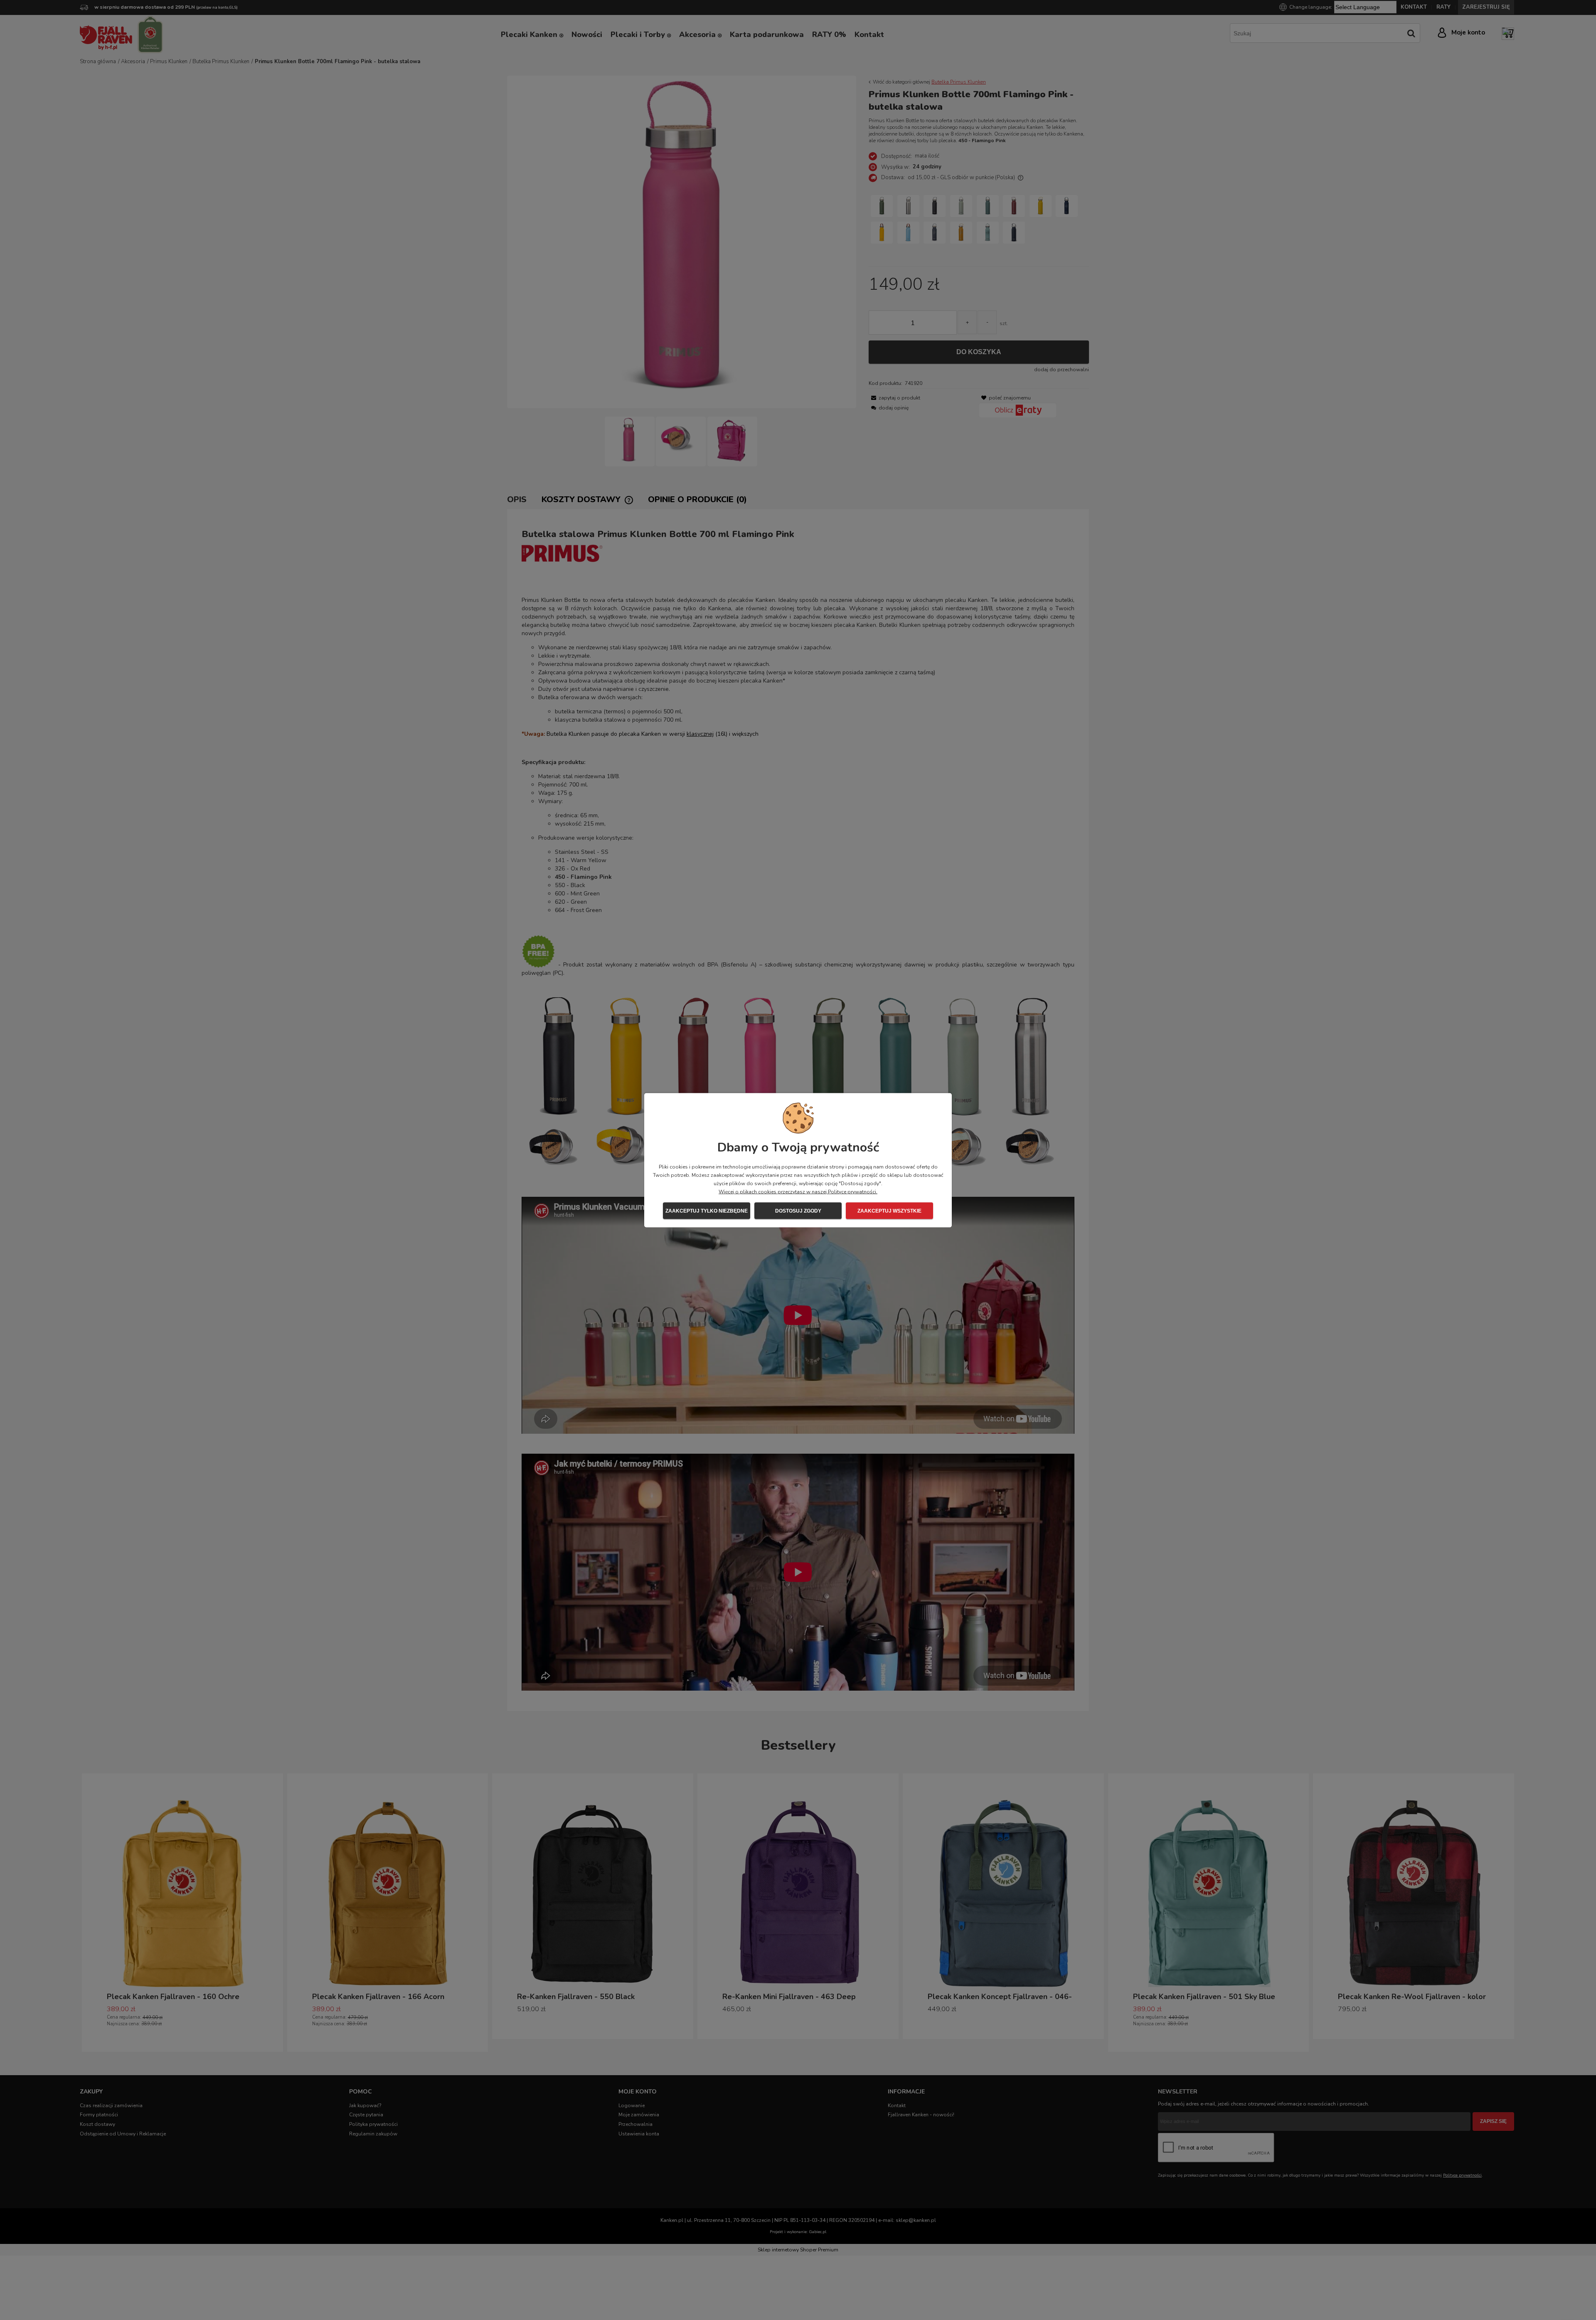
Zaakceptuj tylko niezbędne (707, 1211)
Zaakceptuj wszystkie (889, 1211)
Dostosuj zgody (798, 1211)
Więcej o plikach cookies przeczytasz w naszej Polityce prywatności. (798, 1191)
